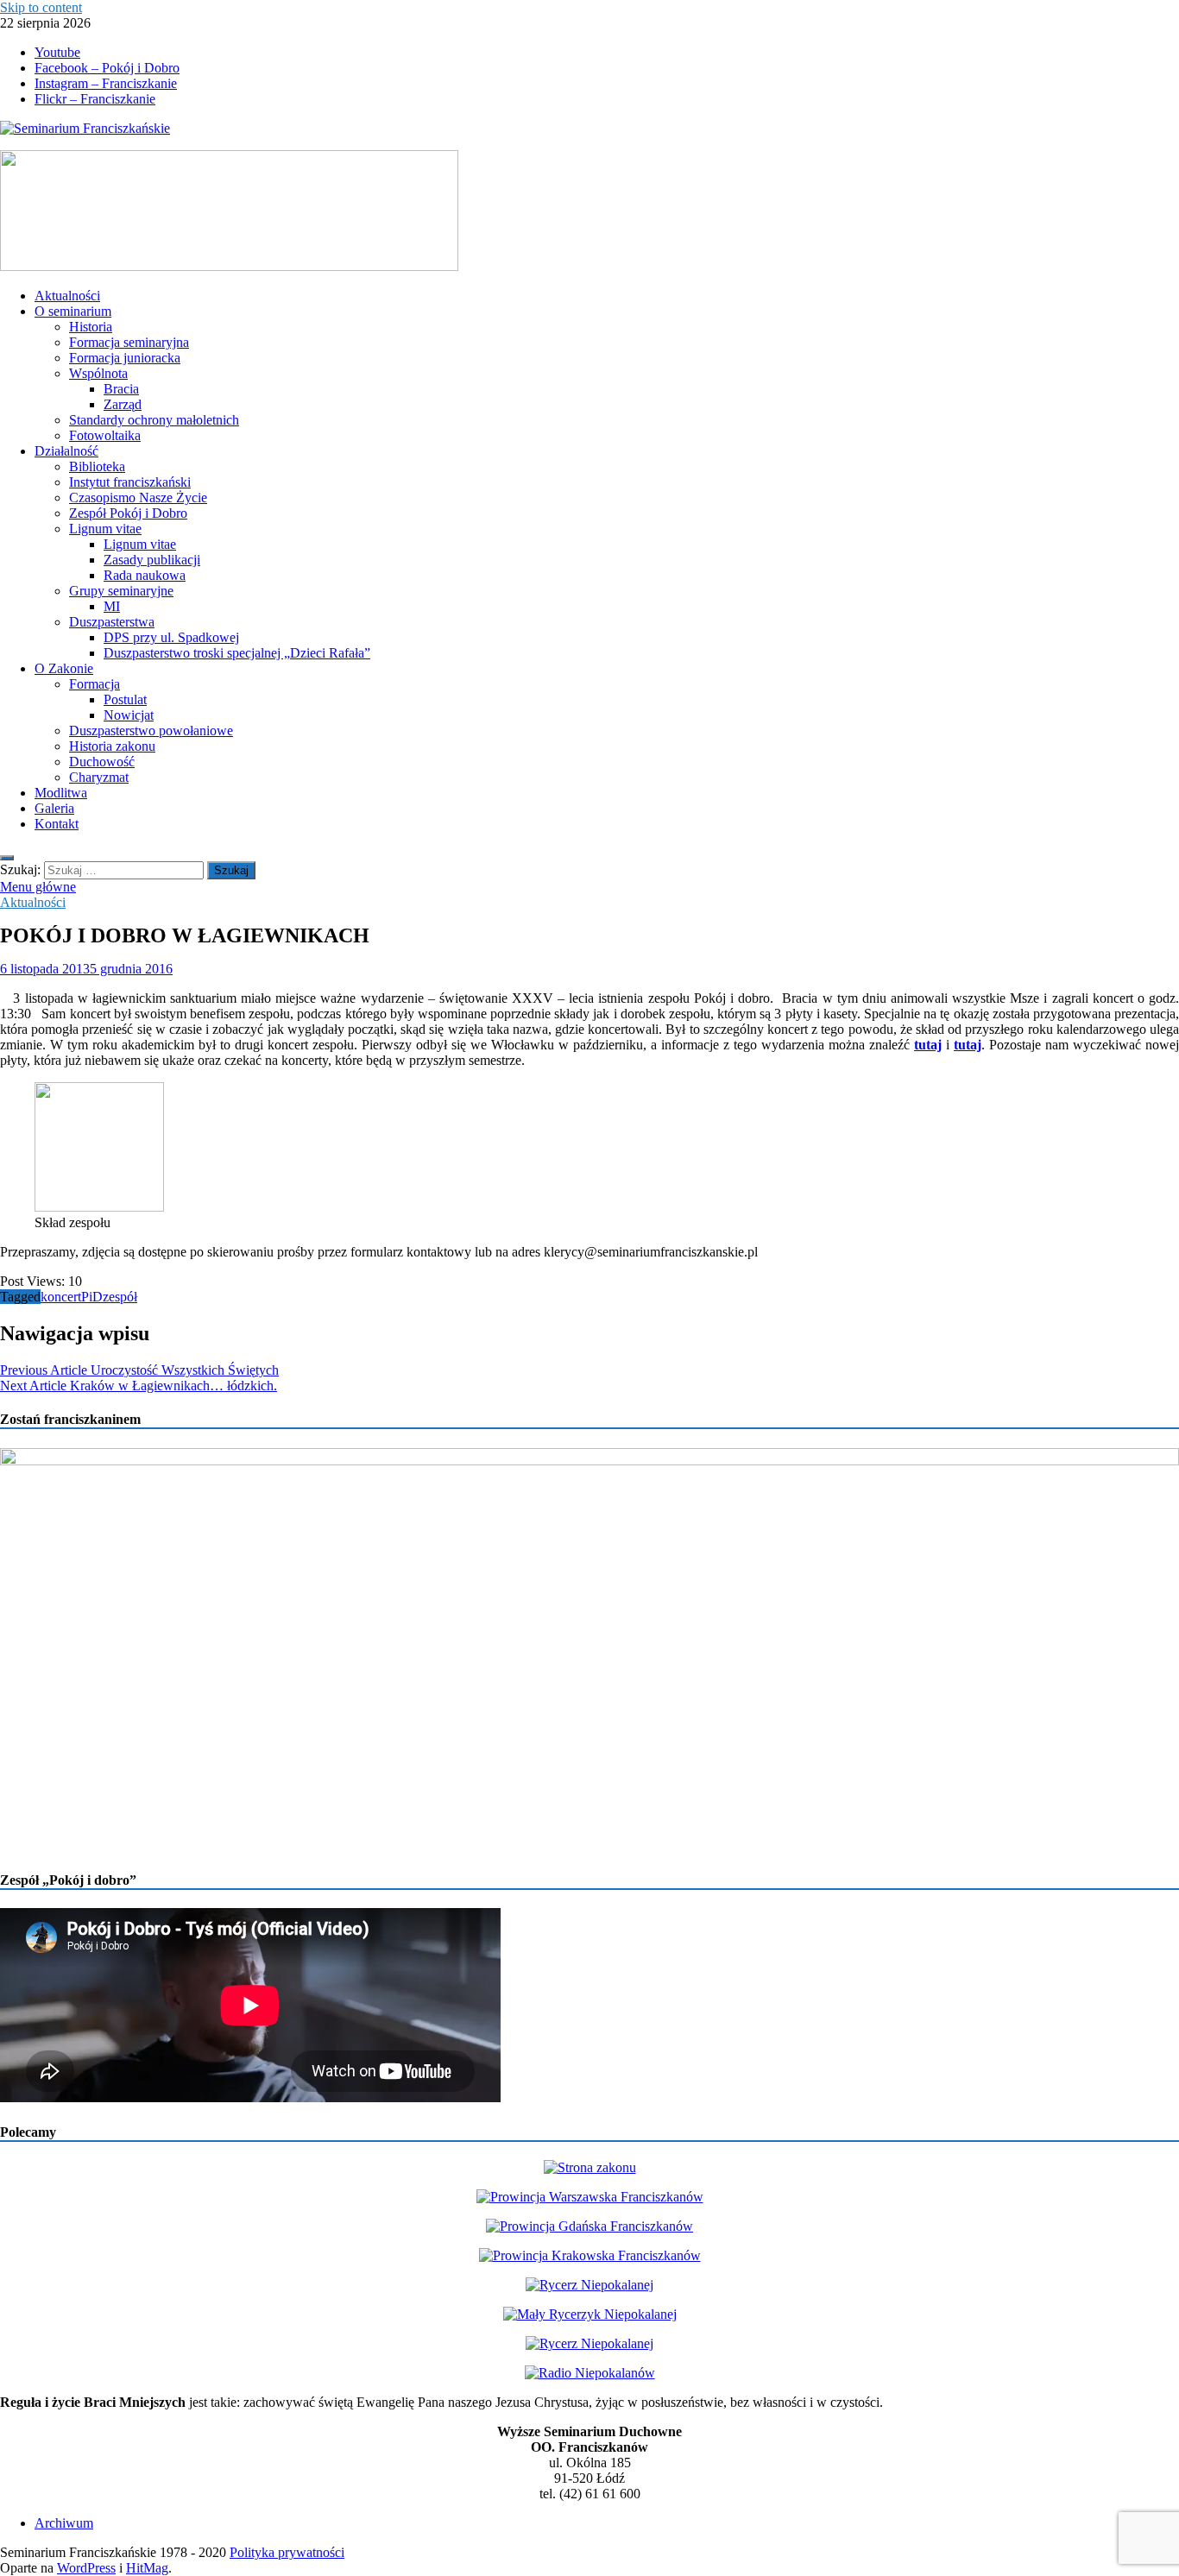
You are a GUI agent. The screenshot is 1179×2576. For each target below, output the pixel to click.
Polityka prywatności (287, 2552)
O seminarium (73, 311)
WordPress (86, 2568)
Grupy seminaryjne (121, 591)
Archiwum (64, 2523)
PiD (92, 1297)
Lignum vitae (105, 529)
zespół (120, 1297)
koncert (61, 1297)
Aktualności (67, 296)
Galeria (54, 808)
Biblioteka (97, 466)
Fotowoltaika (105, 435)
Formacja (95, 684)
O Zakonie (64, 668)
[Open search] (7, 858)
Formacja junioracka (125, 358)
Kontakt (57, 824)
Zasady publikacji (152, 560)
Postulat (125, 699)
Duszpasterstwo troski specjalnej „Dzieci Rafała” (237, 653)
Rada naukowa (145, 575)
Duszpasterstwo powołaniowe (151, 731)
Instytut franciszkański (130, 482)
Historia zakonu (112, 746)
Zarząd (123, 404)
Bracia (121, 389)
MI (112, 606)
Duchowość (102, 762)
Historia (91, 327)
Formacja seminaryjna (129, 342)
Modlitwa (61, 793)
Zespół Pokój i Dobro (128, 513)
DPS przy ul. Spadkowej (171, 637)
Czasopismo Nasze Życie (138, 498)
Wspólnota (98, 373)
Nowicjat (129, 715)
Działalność (66, 451)
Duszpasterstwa (112, 622)
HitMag (147, 2568)
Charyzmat (99, 777)
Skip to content (41, 7)
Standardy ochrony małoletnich (154, 420)
